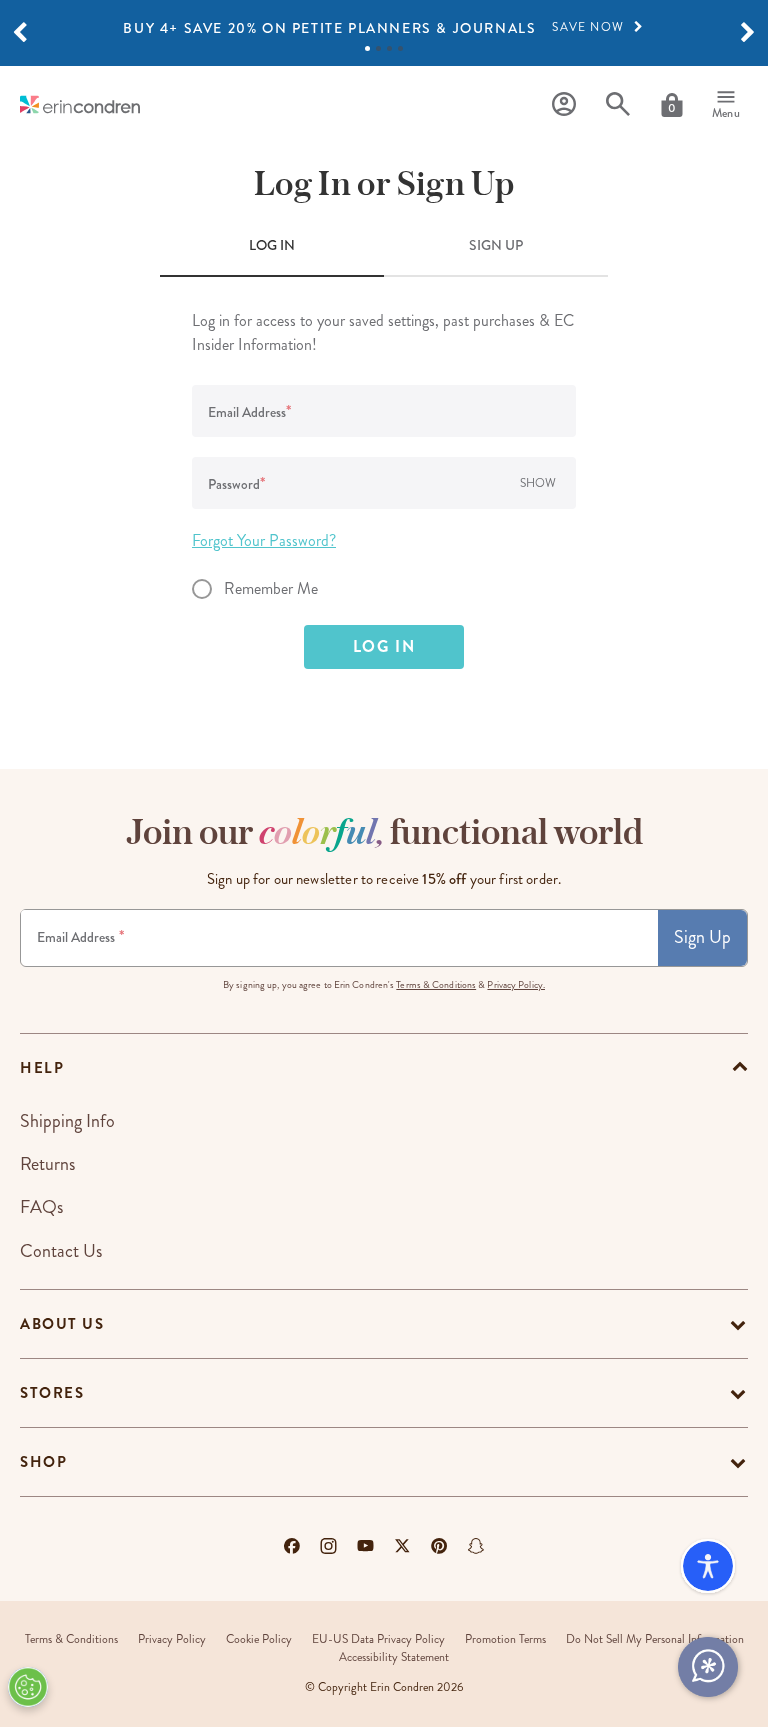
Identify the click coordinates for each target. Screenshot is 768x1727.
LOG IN (272, 245)
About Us (62, 1324)
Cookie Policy (259, 1639)
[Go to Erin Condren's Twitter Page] (402, 1546)
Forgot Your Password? (264, 540)
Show (538, 483)
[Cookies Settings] (28, 1687)
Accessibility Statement (394, 1657)
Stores (52, 1393)
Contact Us (61, 1251)
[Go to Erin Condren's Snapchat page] (476, 1546)
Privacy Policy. (516, 985)
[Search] (618, 104)
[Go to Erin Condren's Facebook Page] (292, 1546)
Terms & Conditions (436, 985)
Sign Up (702, 937)
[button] (20, 33)
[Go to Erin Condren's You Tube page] (365, 1546)
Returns (47, 1164)
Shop (43, 1462)
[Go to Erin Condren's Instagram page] (328, 1546)
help (42, 1068)
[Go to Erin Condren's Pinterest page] (439, 1546)
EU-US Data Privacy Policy (378, 1639)
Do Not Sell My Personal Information (655, 1639)
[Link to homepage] (80, 104)
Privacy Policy (172, 1639)
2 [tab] (378, 48)
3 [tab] (389, 48)
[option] (384, 28)
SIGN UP (496, 245)
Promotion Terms (505, 1639)
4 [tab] (400, 48)
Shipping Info (67, 1121)
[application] (708, 1667)
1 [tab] (367, 48)
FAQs (41, 1207)
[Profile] (564, 104)
